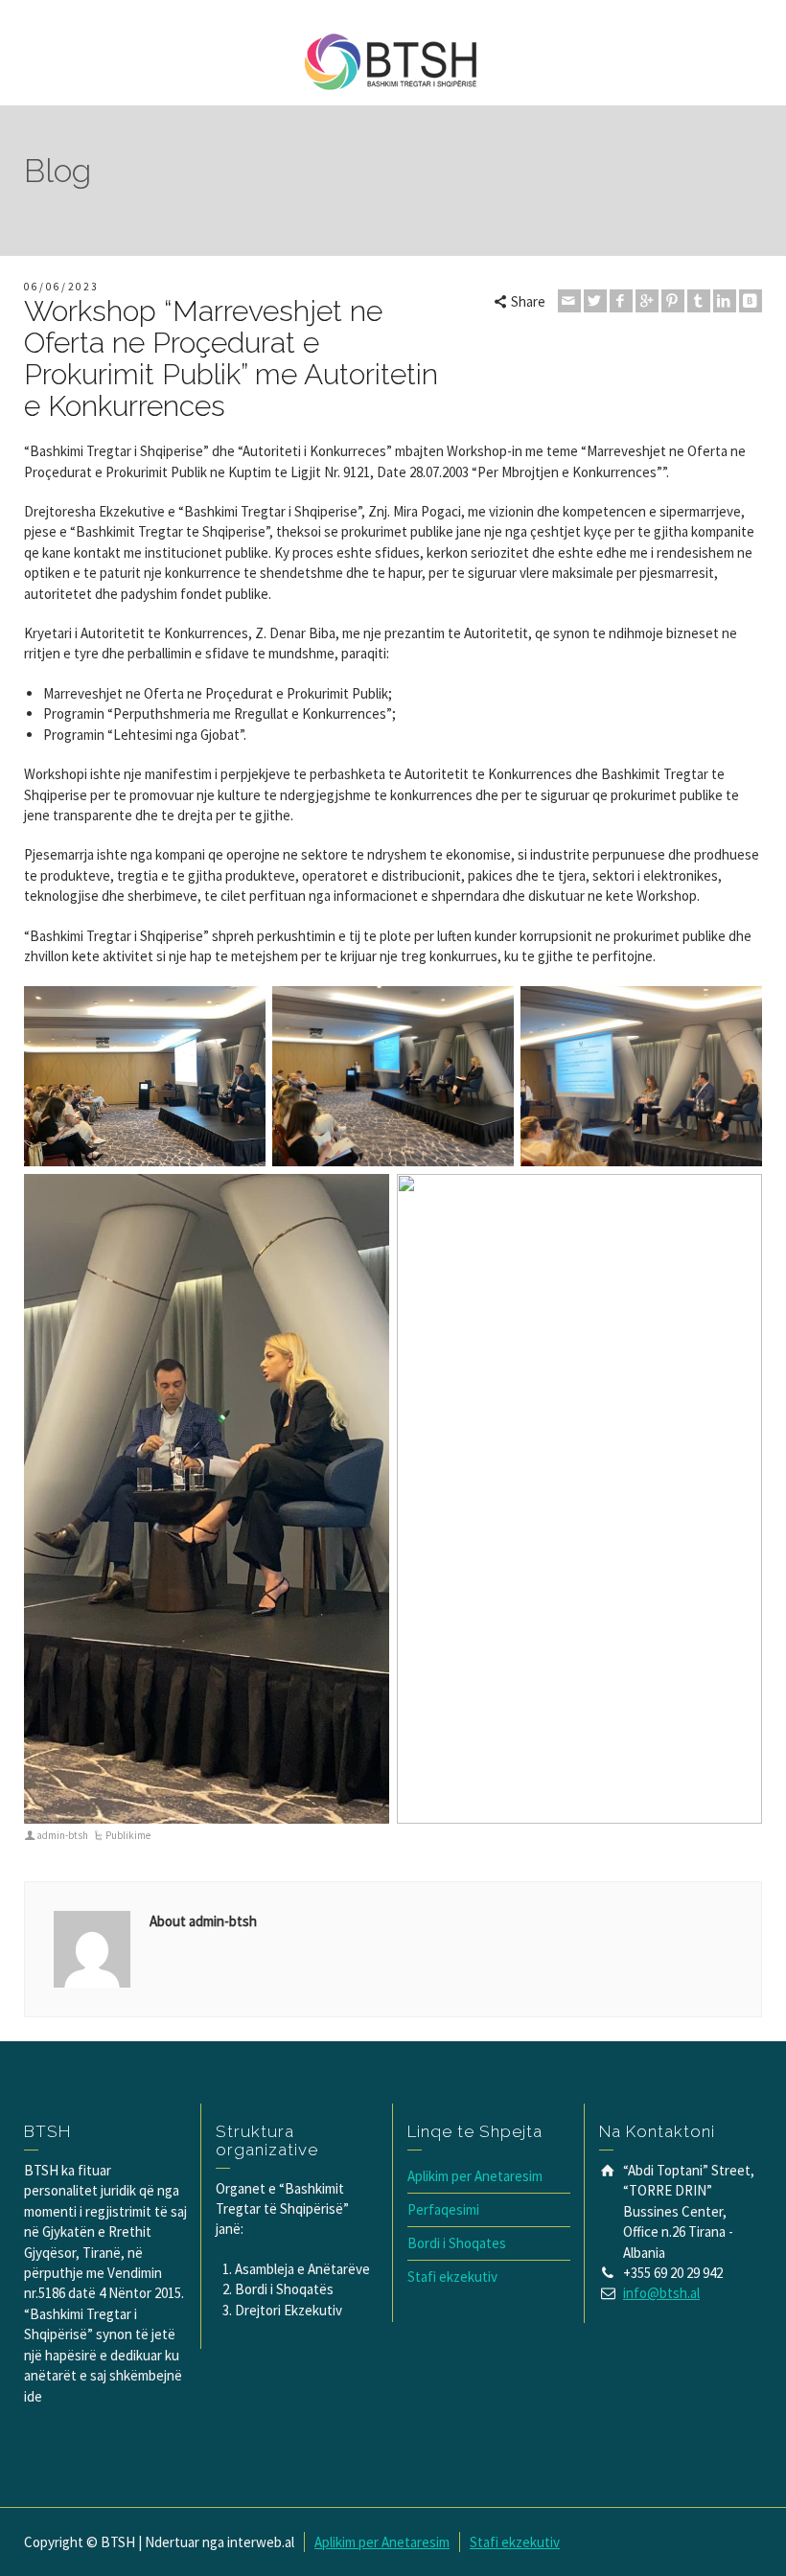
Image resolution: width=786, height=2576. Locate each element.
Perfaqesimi (443, 2209)
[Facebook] (621, 301)
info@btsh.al (661, 2293)
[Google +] (647, 301)
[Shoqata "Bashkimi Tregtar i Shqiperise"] (393, 61)
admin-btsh (62, 1835)
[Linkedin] (725, 301)
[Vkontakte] (751, 301)
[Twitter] (595, 301)
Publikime (128, 1835)
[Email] (569, 301)
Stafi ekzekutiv (452, 2277)
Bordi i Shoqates (457, 2243)
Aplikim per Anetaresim (475, 2176)
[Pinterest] (673, 301)
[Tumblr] (699, 301)
